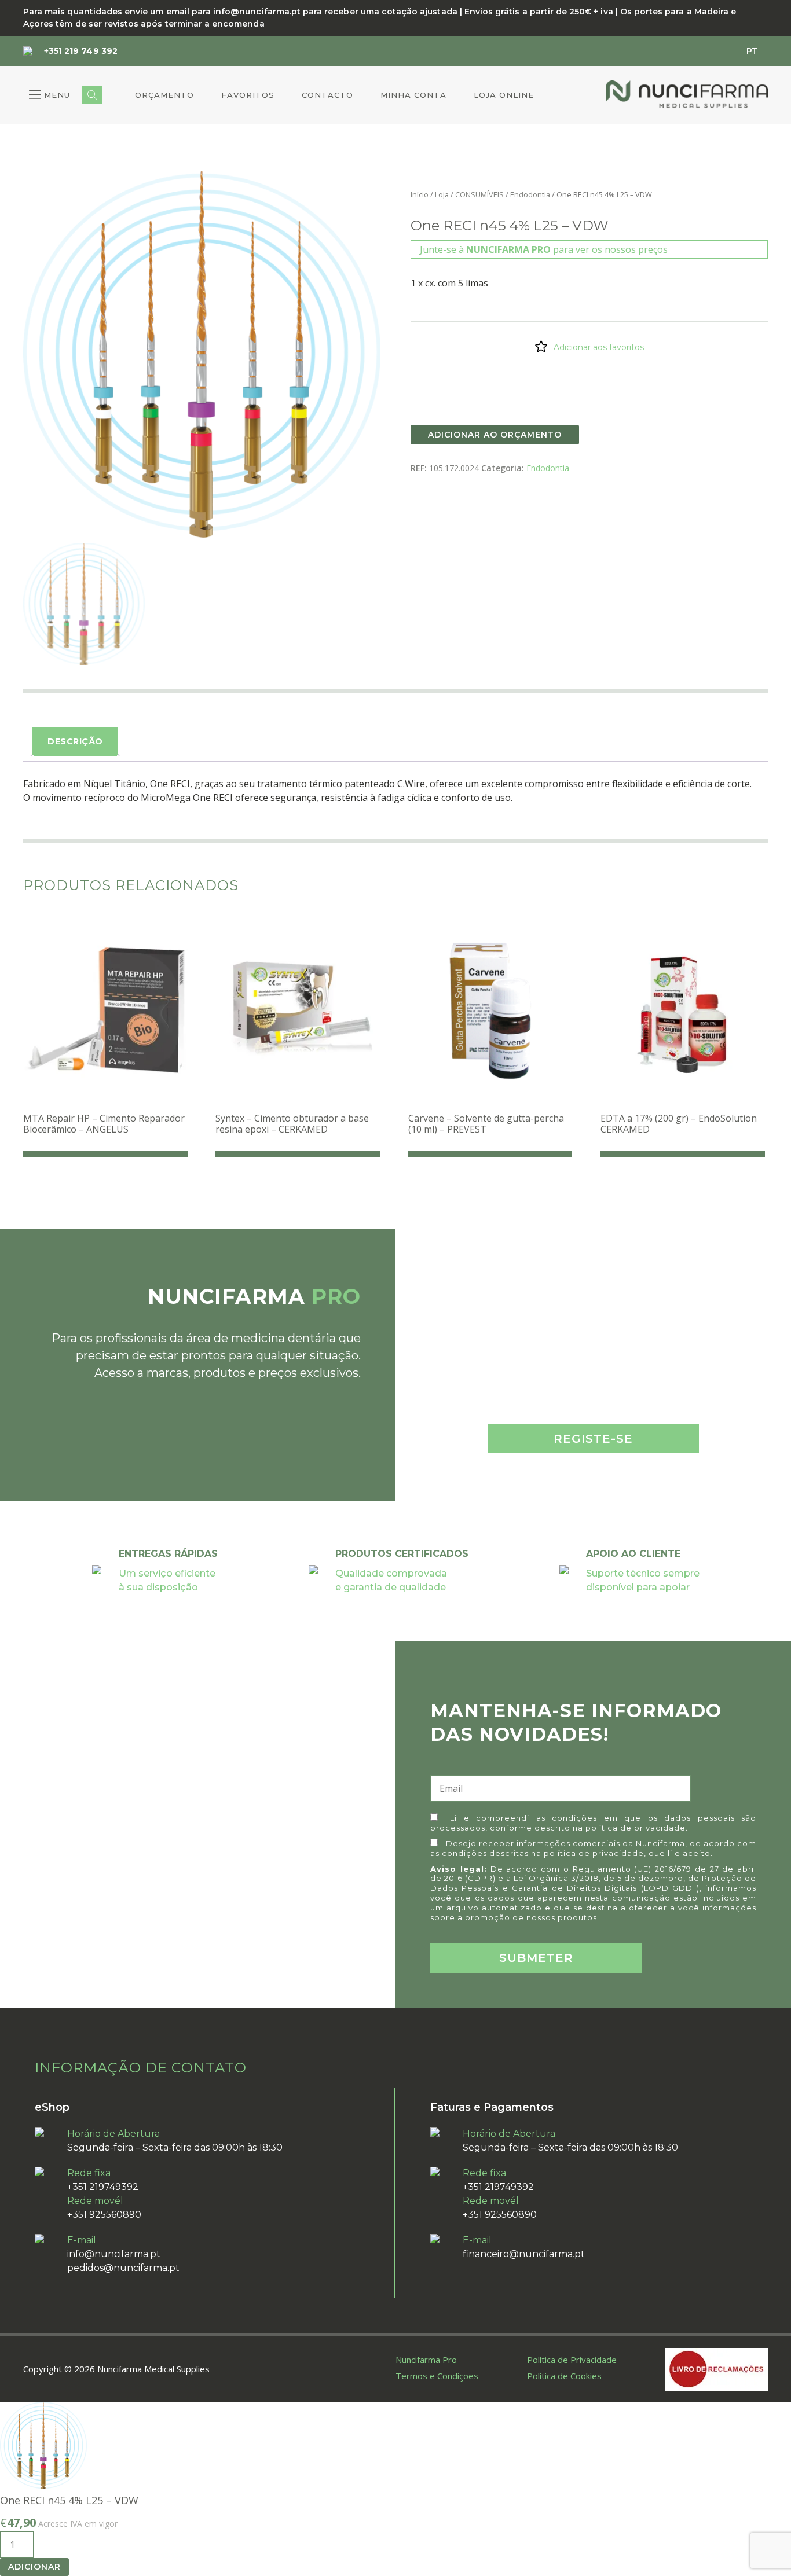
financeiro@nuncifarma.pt (524, 2254)
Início (420, 194)
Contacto (327, 95)
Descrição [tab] (75, 741)
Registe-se (593, 1439)
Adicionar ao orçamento (495, 435)
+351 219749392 (103, 2187)
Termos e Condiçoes (437, 2376)
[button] (50, 95)
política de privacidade (636, 1828)
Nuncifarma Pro (426, 2360)
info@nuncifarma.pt (114, 2254)
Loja (442, 194)
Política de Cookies (564, 2376)
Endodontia (530, 194)
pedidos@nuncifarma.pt (123, 2268)
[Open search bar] (92, 95)
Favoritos (248, 95)
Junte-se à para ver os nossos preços (544, 249)
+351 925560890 (104, 2215)
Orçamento (164, 95)
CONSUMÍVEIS (479, 194)
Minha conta (413, 95)
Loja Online (504, 95)
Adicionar (34, 2567)
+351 (81, 51)
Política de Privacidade (572, 2360)
